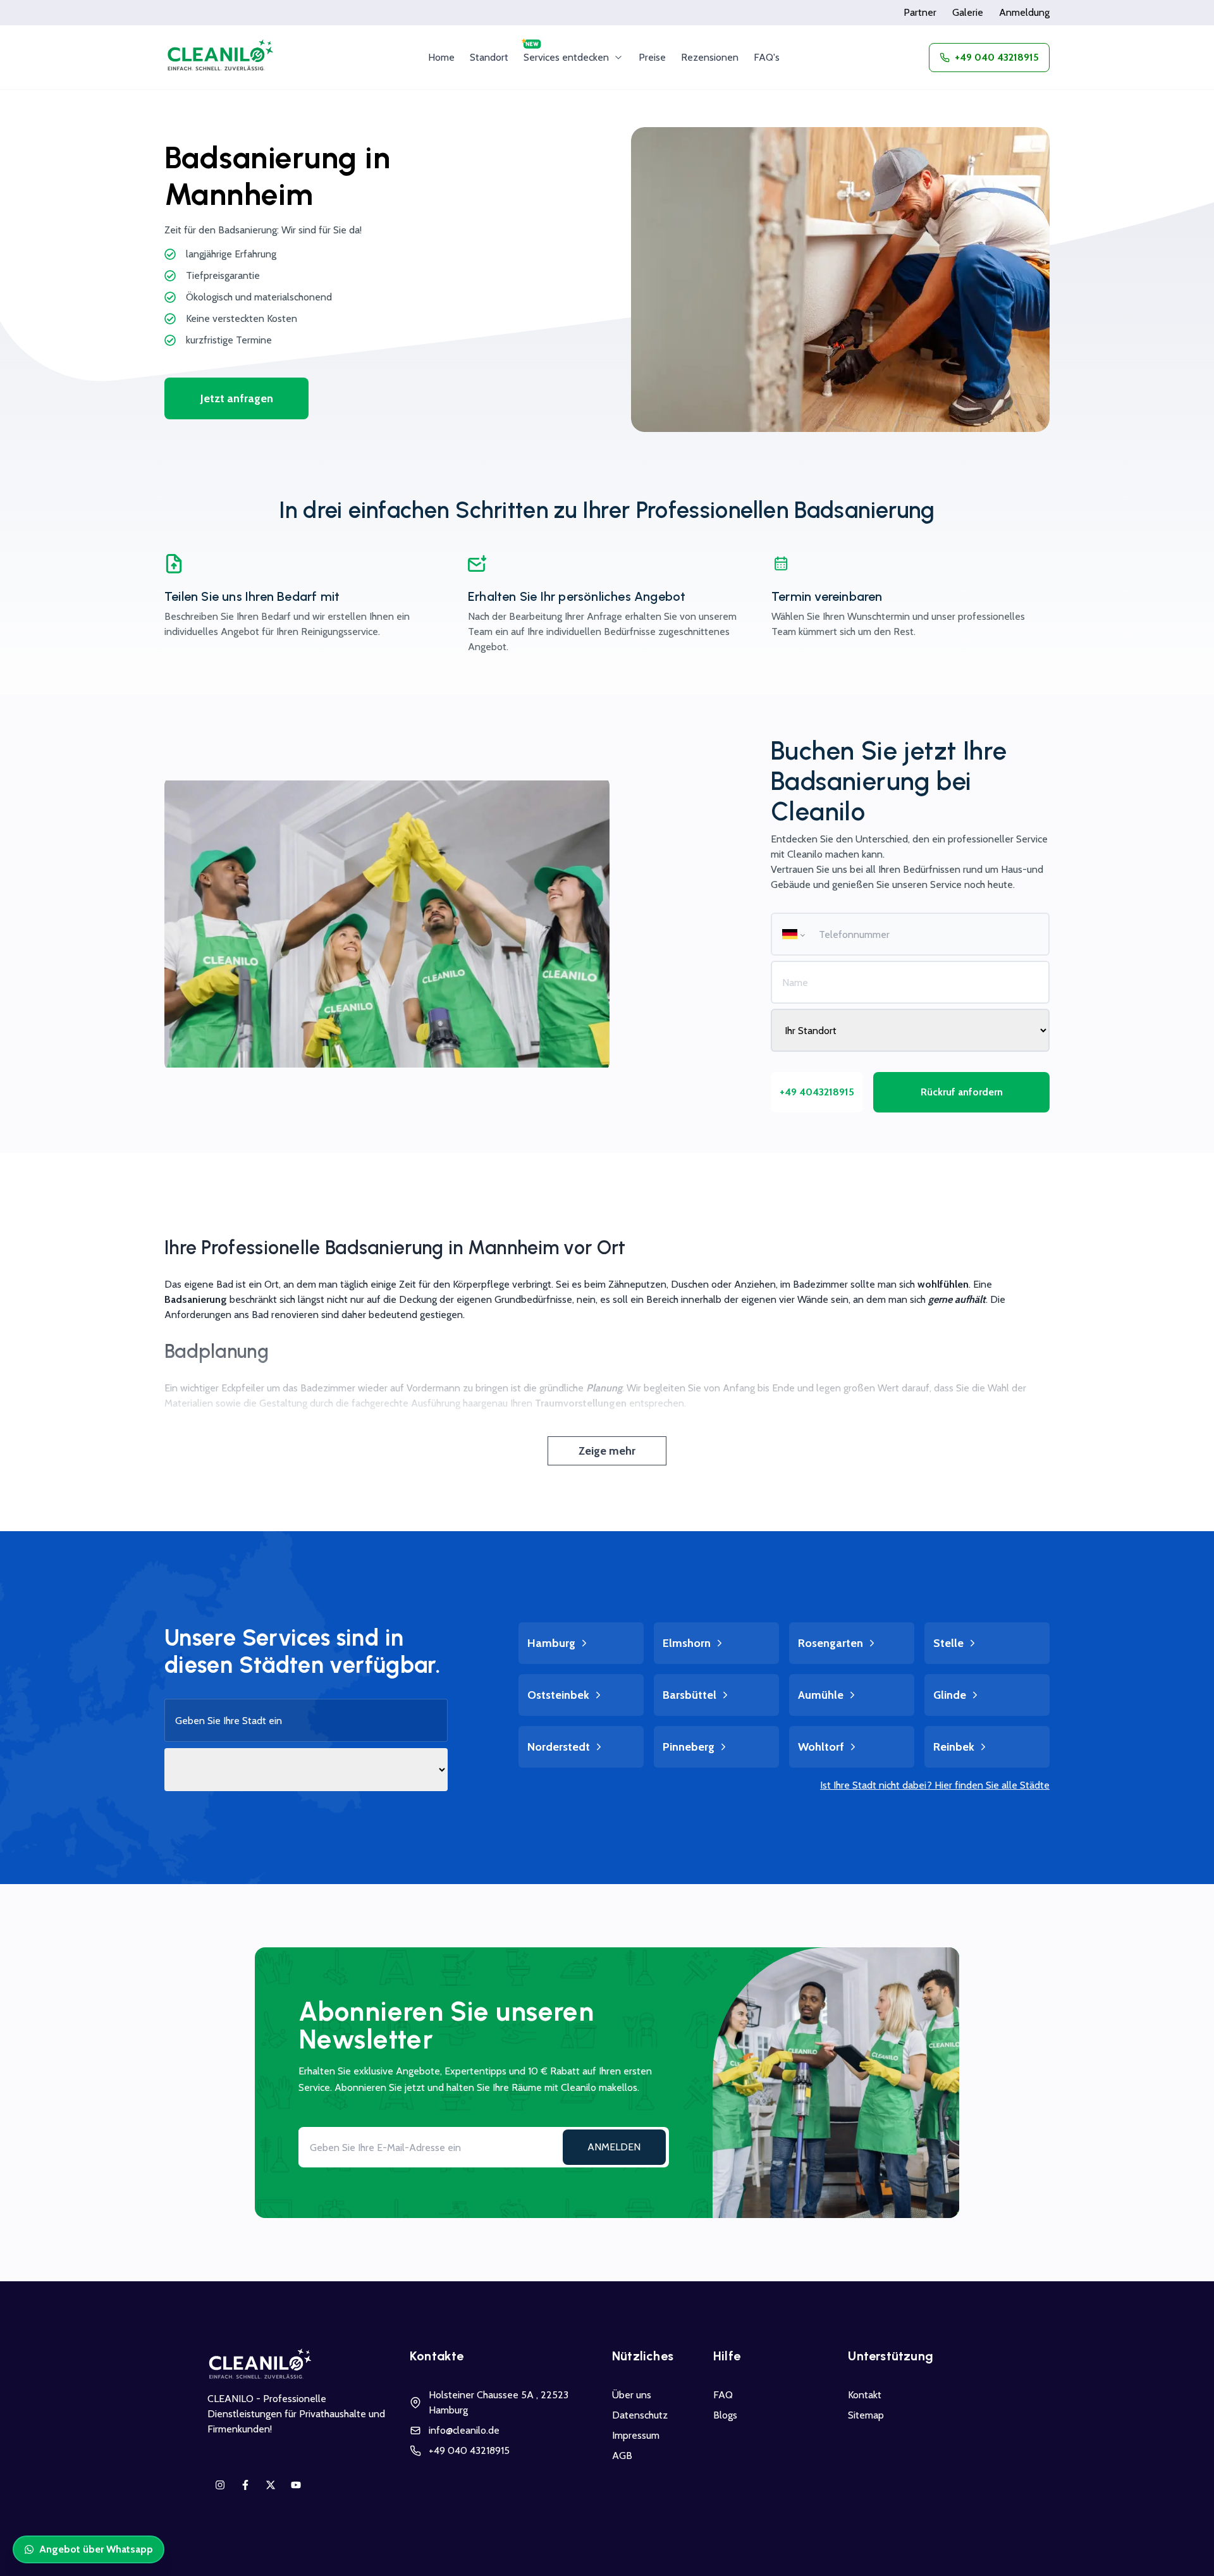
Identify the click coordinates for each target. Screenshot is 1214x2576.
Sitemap (866, 2415)
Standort (489, 57)
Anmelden (614, 2147)
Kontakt (865, 2395)
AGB (622, 2456)
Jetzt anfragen (237, 398)
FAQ (723, 2395)
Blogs (725, 2415)
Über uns (632, 2395)
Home (441, 57)
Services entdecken (566, 57)
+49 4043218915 (817, 1092)
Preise (652, 57)
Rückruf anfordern (962, 1092)
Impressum (636, 2435)
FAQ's (767, 57)
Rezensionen (710, 57)
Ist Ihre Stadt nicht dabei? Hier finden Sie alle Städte (935, 1785)
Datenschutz (640, 2415)
